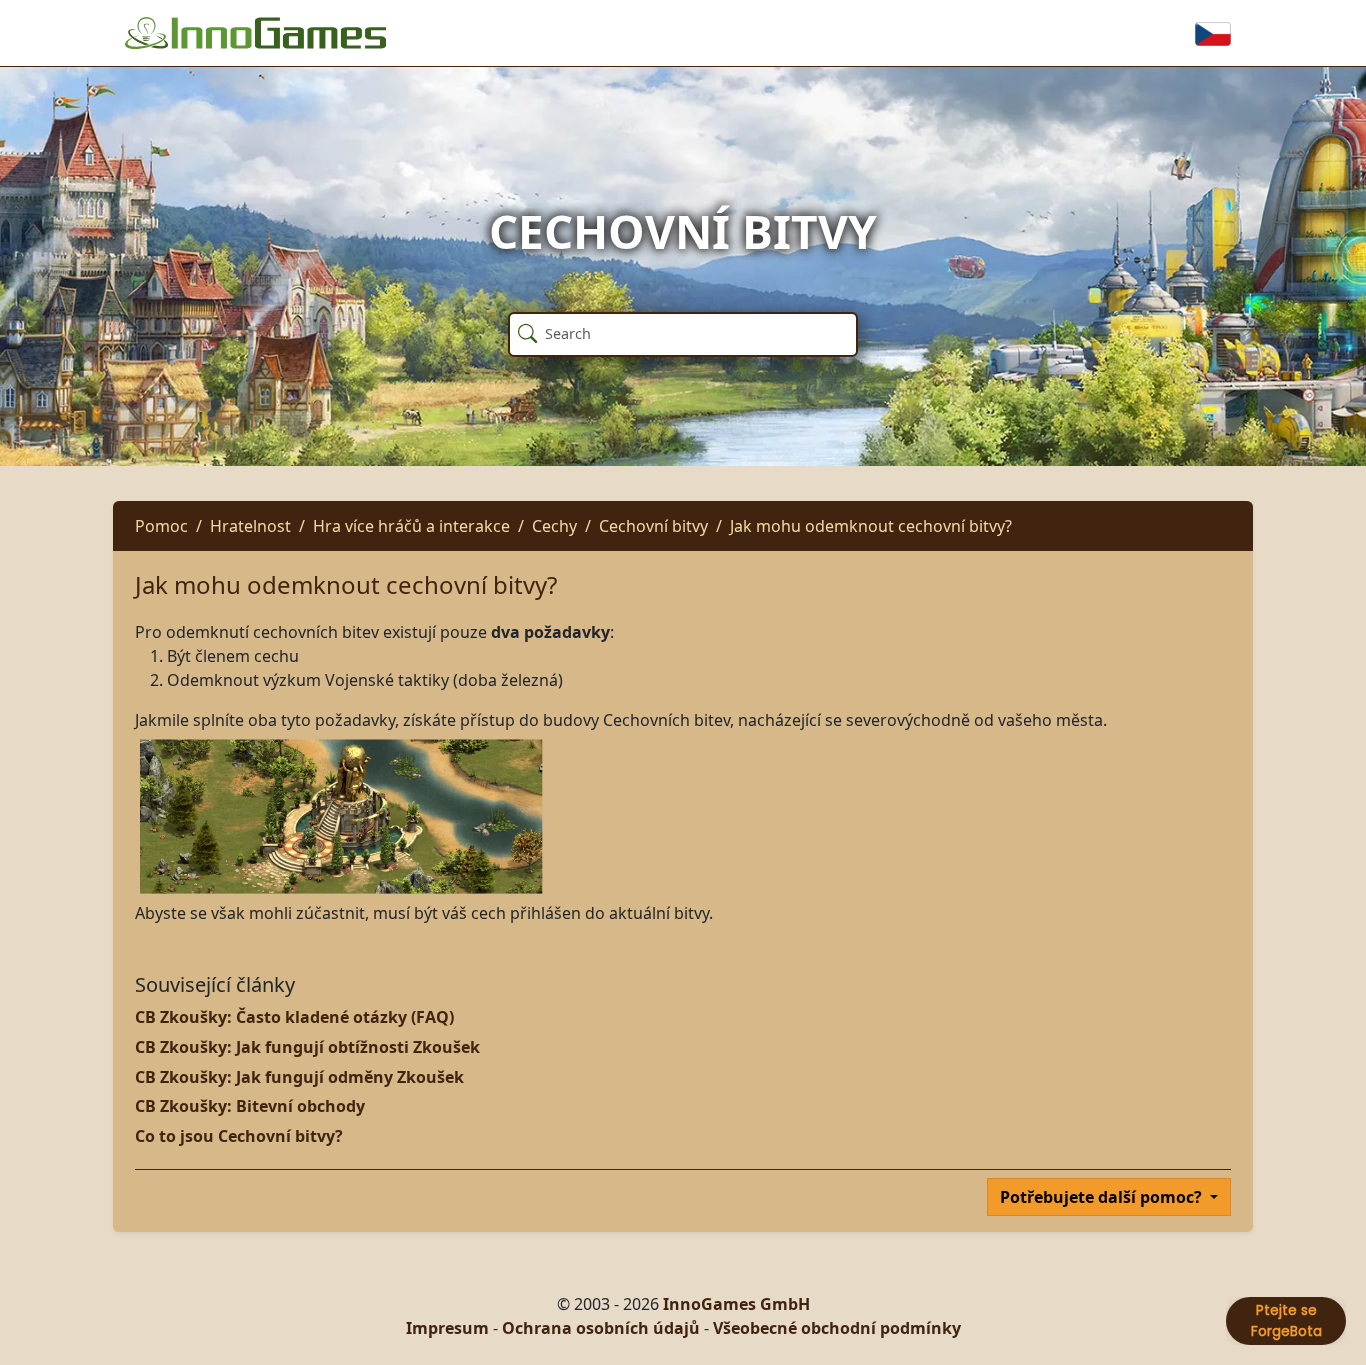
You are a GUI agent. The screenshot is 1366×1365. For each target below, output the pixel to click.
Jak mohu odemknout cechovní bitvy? (871, 526)
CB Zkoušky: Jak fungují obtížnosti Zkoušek (307, 1047)
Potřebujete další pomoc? (1103, 1197)
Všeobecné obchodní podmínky (837, 1328)
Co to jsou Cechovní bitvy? (239, 1136)
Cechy (554, 526)
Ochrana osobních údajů (601, 1328)
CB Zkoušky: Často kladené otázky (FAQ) (294, 1017)
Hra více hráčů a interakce (411, 526)
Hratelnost (250, 526)
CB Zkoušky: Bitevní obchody (250, 1106)
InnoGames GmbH (736, 1304)
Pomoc (161, 526)
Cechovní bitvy (653, 526)
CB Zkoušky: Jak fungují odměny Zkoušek (299, 1077)
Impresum (447, 1328)
